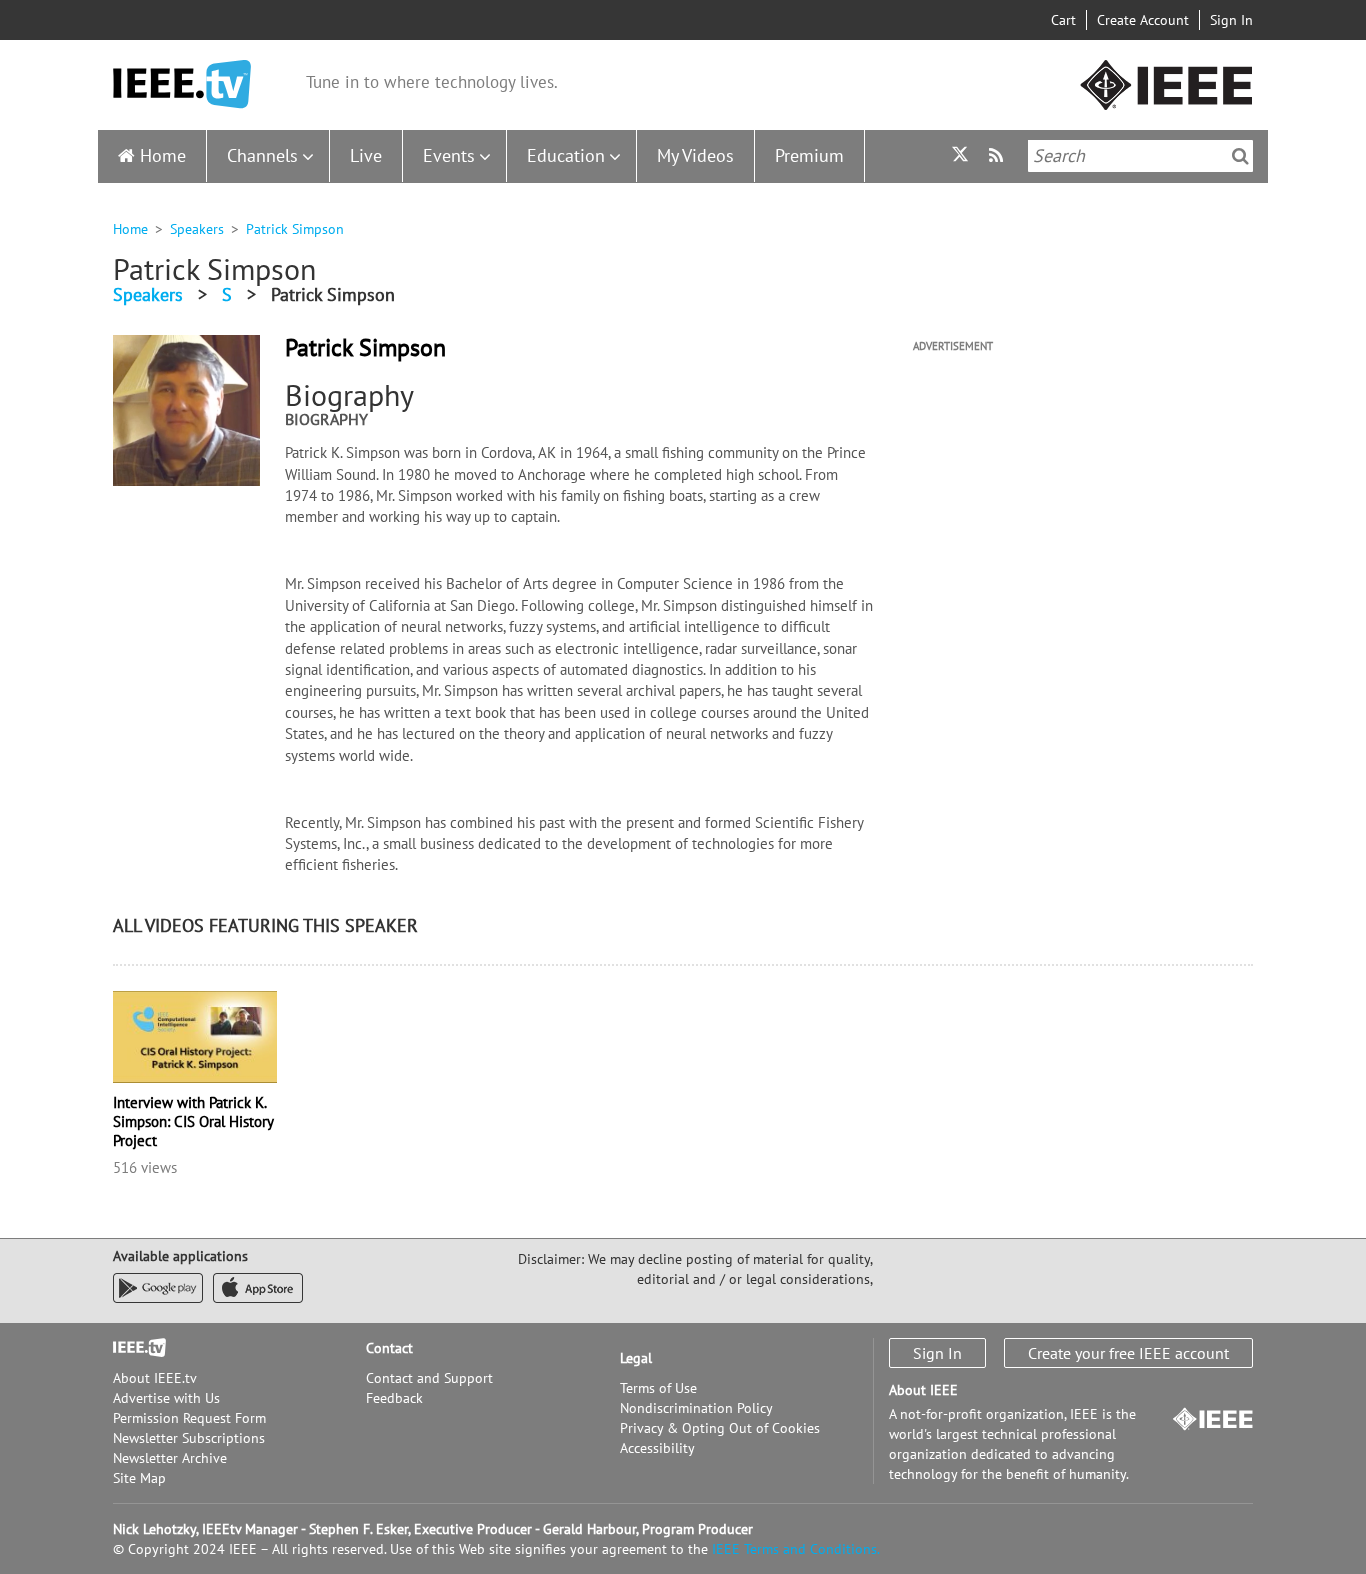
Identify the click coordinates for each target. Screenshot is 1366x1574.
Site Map (139, 1478)
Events (449, 155)
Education (566, 155)
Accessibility (657, 1448)
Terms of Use (658, 1388)
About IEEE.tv (155, 1378)
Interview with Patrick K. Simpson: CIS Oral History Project (193, 1121)
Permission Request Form (189, 1418)
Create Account (1143, 20)
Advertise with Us (166, 1398)
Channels (262, 155)
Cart (1063, 20)
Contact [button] (389, 1348)
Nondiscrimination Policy (696, 1408)
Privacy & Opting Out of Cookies (720, 1428)
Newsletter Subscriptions (189, 1438)
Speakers (197, 229)
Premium (809, 155)
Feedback (394, 1398)
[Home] (182, 84)
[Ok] (1240, 156)
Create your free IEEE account (1128, 1353)
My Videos (695, 155)
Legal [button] (636, 1358)
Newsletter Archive (170, 1458)
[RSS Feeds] (998, 155)
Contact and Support (429, 1378)
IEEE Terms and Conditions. (796, 1549)
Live (366, 155)
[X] (960, 156)
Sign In (1231, 20)
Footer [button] (133, 1348)
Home (163, 155)
